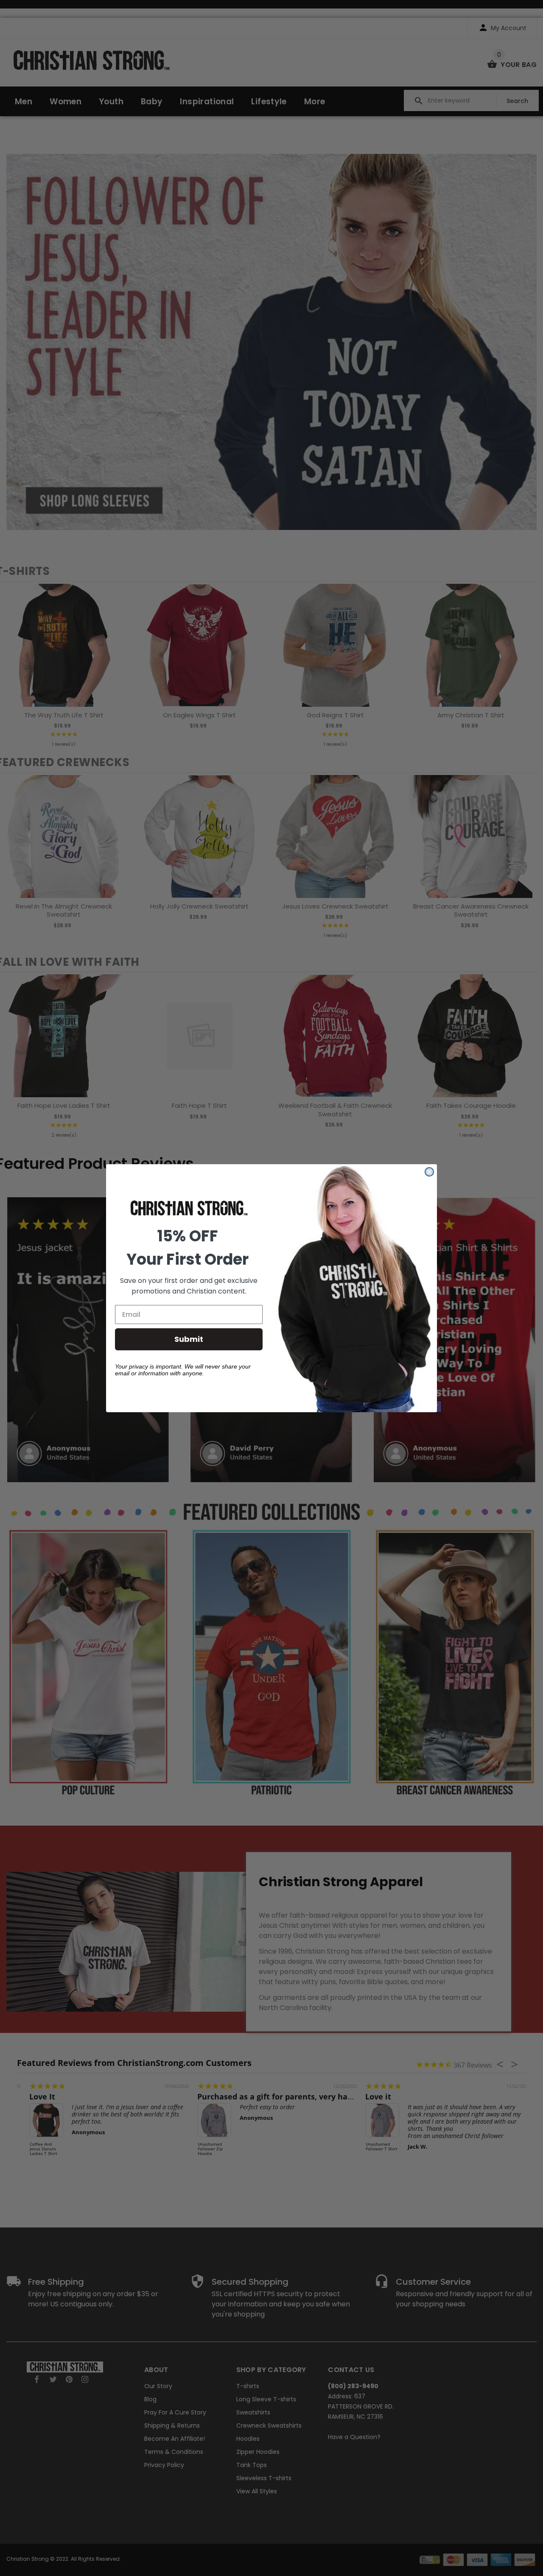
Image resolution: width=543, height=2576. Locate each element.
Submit (189, 1339)
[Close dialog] (429, 1172)
